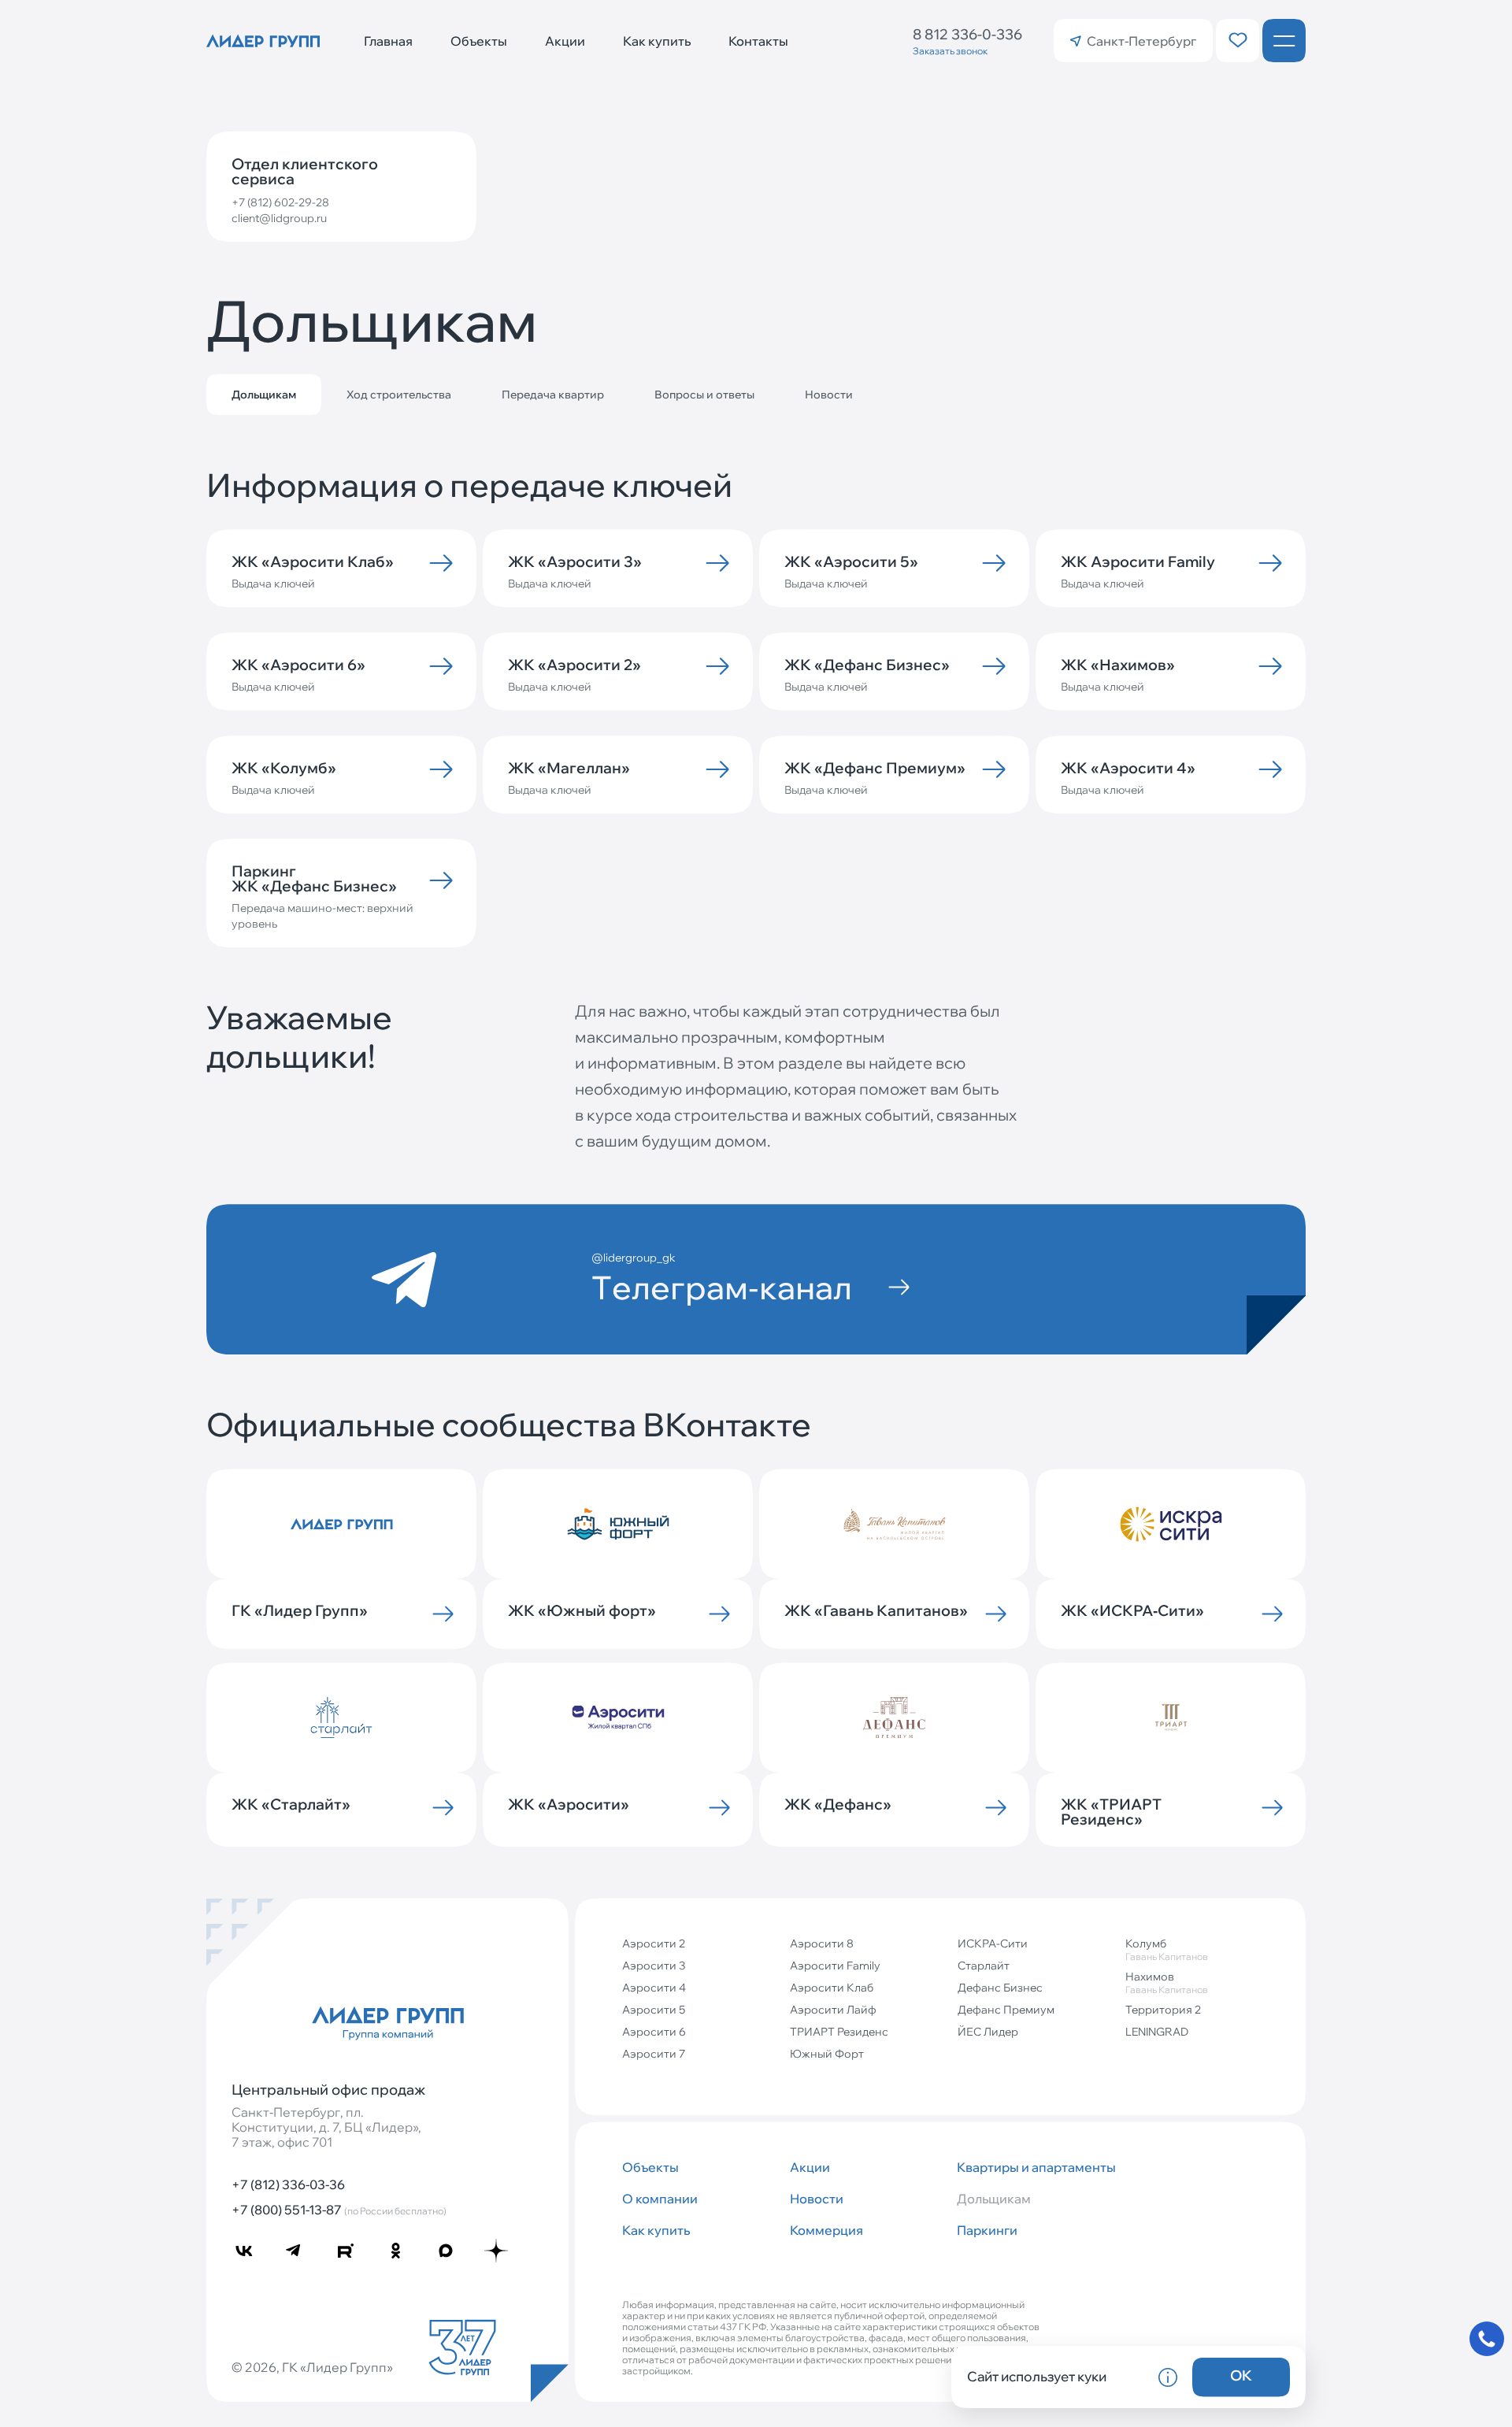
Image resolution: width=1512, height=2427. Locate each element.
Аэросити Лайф (833, 2010)
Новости (829, 395)
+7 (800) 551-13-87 (339, 2210)
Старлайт (984, 1966)
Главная (388, 41)
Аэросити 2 (654, 1943)
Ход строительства (399, 395)
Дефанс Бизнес (1000, 1988)
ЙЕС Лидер (988, 2032)
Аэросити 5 (654, 2010)
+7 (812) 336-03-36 (288, 2184)
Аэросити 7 (654, 2054)
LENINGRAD (1157, 2032)
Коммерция (826, 2230)
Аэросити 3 (654, 1966)
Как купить (657, 41)
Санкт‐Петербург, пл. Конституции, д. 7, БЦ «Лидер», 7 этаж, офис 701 (326, 2127)
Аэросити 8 (822, 1943)
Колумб (1167, 1949)
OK (1241, 2375)
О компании (660, 2199)
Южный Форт (827, 2054)
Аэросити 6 (654, 2032)
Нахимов (1167, 1982)
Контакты (758, 41)
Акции (565, 41)
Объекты (479, 41)
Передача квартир (553, 395)
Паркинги (987, 2230)
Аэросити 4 (654, 1988)
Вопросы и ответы (704, 395)
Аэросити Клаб (832, 1988)
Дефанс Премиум (1006, 2010)
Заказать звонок (950, 51)
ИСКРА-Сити (993, 1943)
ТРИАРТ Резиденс (839, 2032)
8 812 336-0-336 (967, 34)
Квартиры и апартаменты (1034, 2167)
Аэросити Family (835, 1966)
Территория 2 (1163, 2010)
